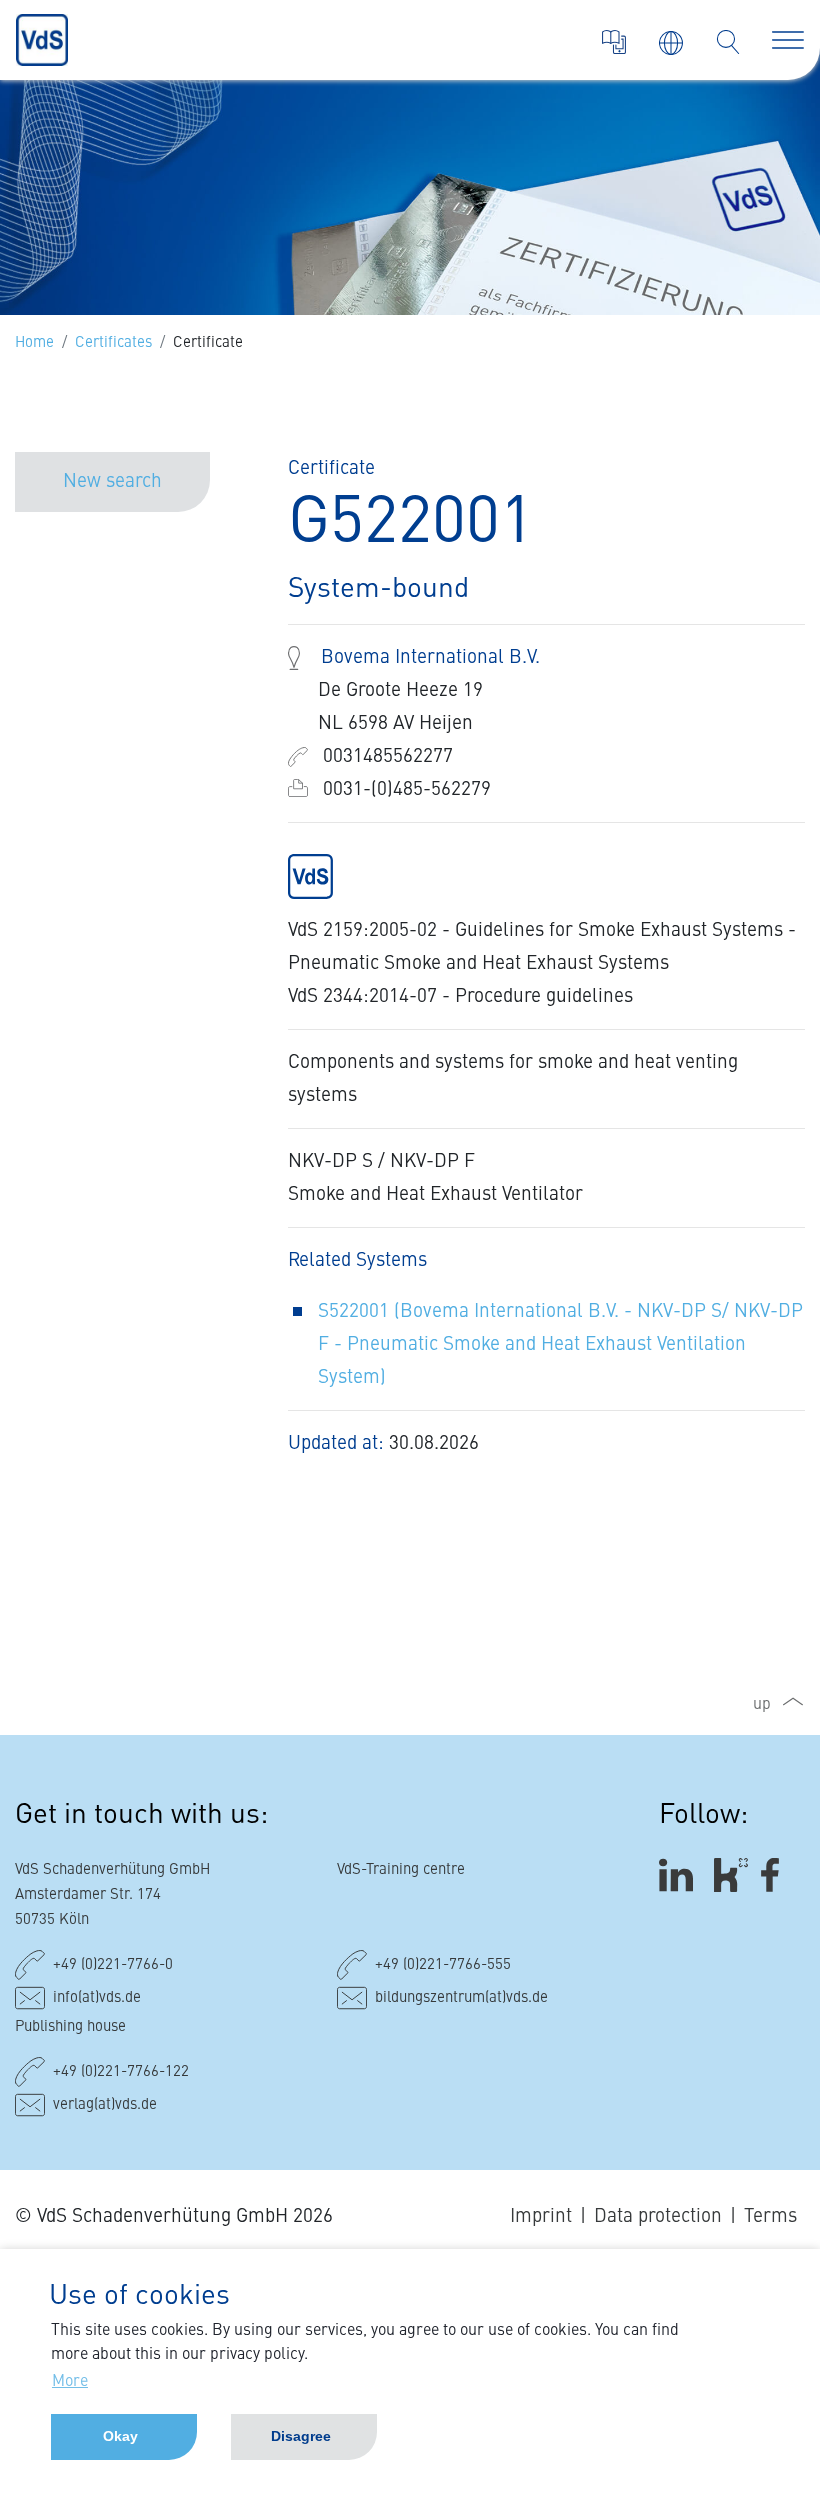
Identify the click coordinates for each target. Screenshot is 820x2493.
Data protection (658, 2216)
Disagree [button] (301, 2436)
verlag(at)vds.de (105, 2105)
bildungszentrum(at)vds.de (461, 1998)
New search (112, 481)
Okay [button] (120, 2436)
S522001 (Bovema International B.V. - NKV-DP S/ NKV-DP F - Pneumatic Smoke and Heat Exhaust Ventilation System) (560, 1344)
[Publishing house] (614, 42)
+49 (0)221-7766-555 (443, 1965)
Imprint (541, 2216)
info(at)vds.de (97, 1998)
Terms (770, 2216)
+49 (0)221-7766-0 (113, 1965)
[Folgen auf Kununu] (731, 1874)
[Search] (728, 42)
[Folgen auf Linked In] (679, 1874)
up (762, 1705)
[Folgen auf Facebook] (776, 1874)
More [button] (70, 2382)
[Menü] (788, 40)
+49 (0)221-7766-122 (121, 2072)
